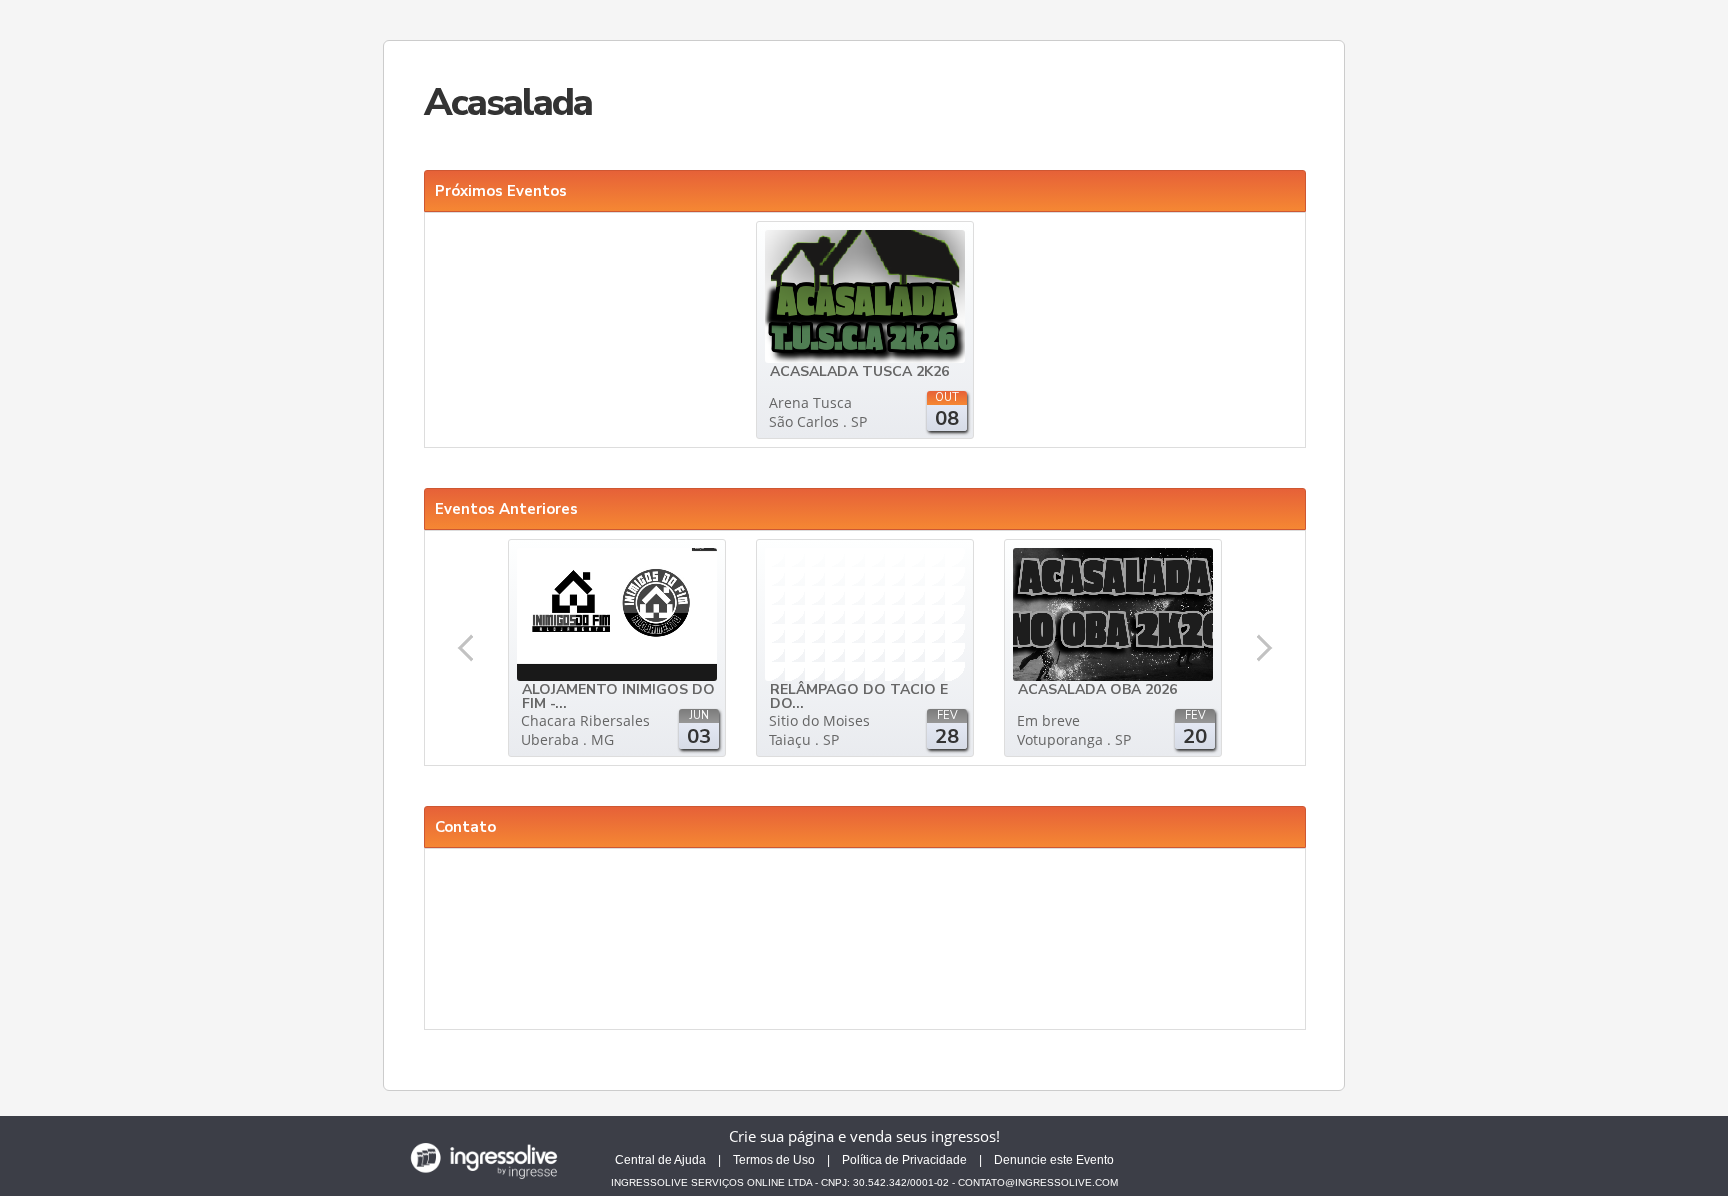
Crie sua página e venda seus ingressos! (864, 1136)
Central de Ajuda (660, 1160)
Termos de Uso (774, 1160)
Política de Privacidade (904, 1160)
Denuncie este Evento (1054, 1160)
